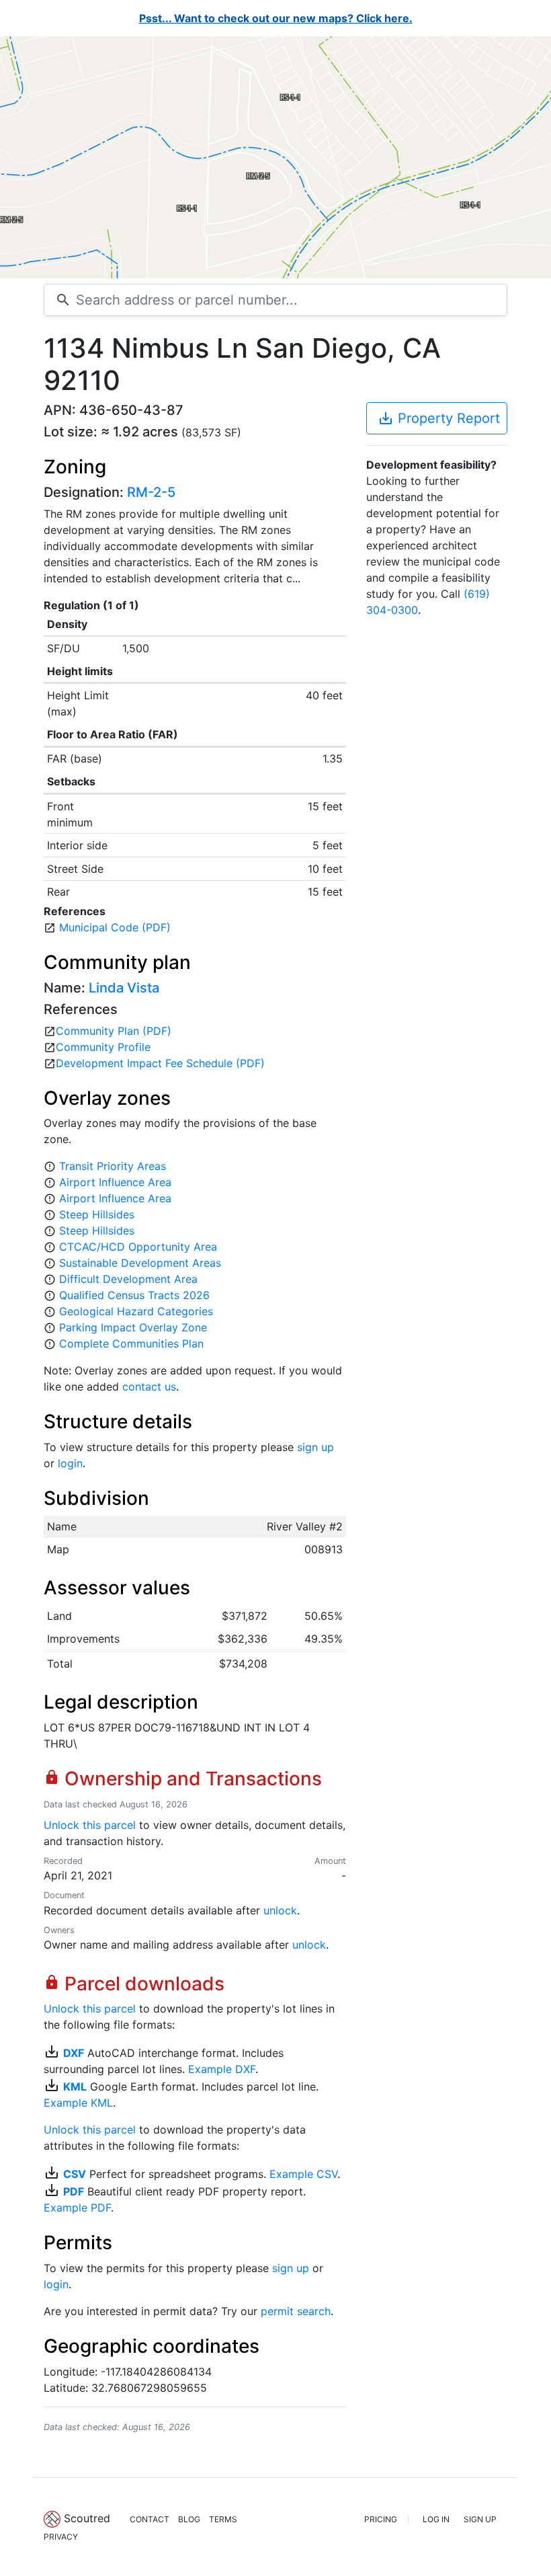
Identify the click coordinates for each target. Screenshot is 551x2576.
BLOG (189, 2519)
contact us (149, 1387)
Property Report (439, 418)
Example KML (78, 2103)
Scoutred (87, 2518)
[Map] (275, 157)
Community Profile (103, 1047)
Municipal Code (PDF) (115, 927)
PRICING (381, 2519)
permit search (296, 2311)
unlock (280, 1910)
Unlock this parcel (90, 1825)
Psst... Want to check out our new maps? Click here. (276, 18)
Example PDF (77, 2208)
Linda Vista (124, 988)
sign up (315, 1447)
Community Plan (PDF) (114, 1031)
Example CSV (303, 2174)
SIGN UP (480, 2519)
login (70, 1463)
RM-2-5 (151, 492)
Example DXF (222, 2069)
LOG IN (436, 2519)
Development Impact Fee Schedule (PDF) (160, 1063)
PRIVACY (61, 2537)
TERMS (223, 2519)
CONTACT (150, 2519)
